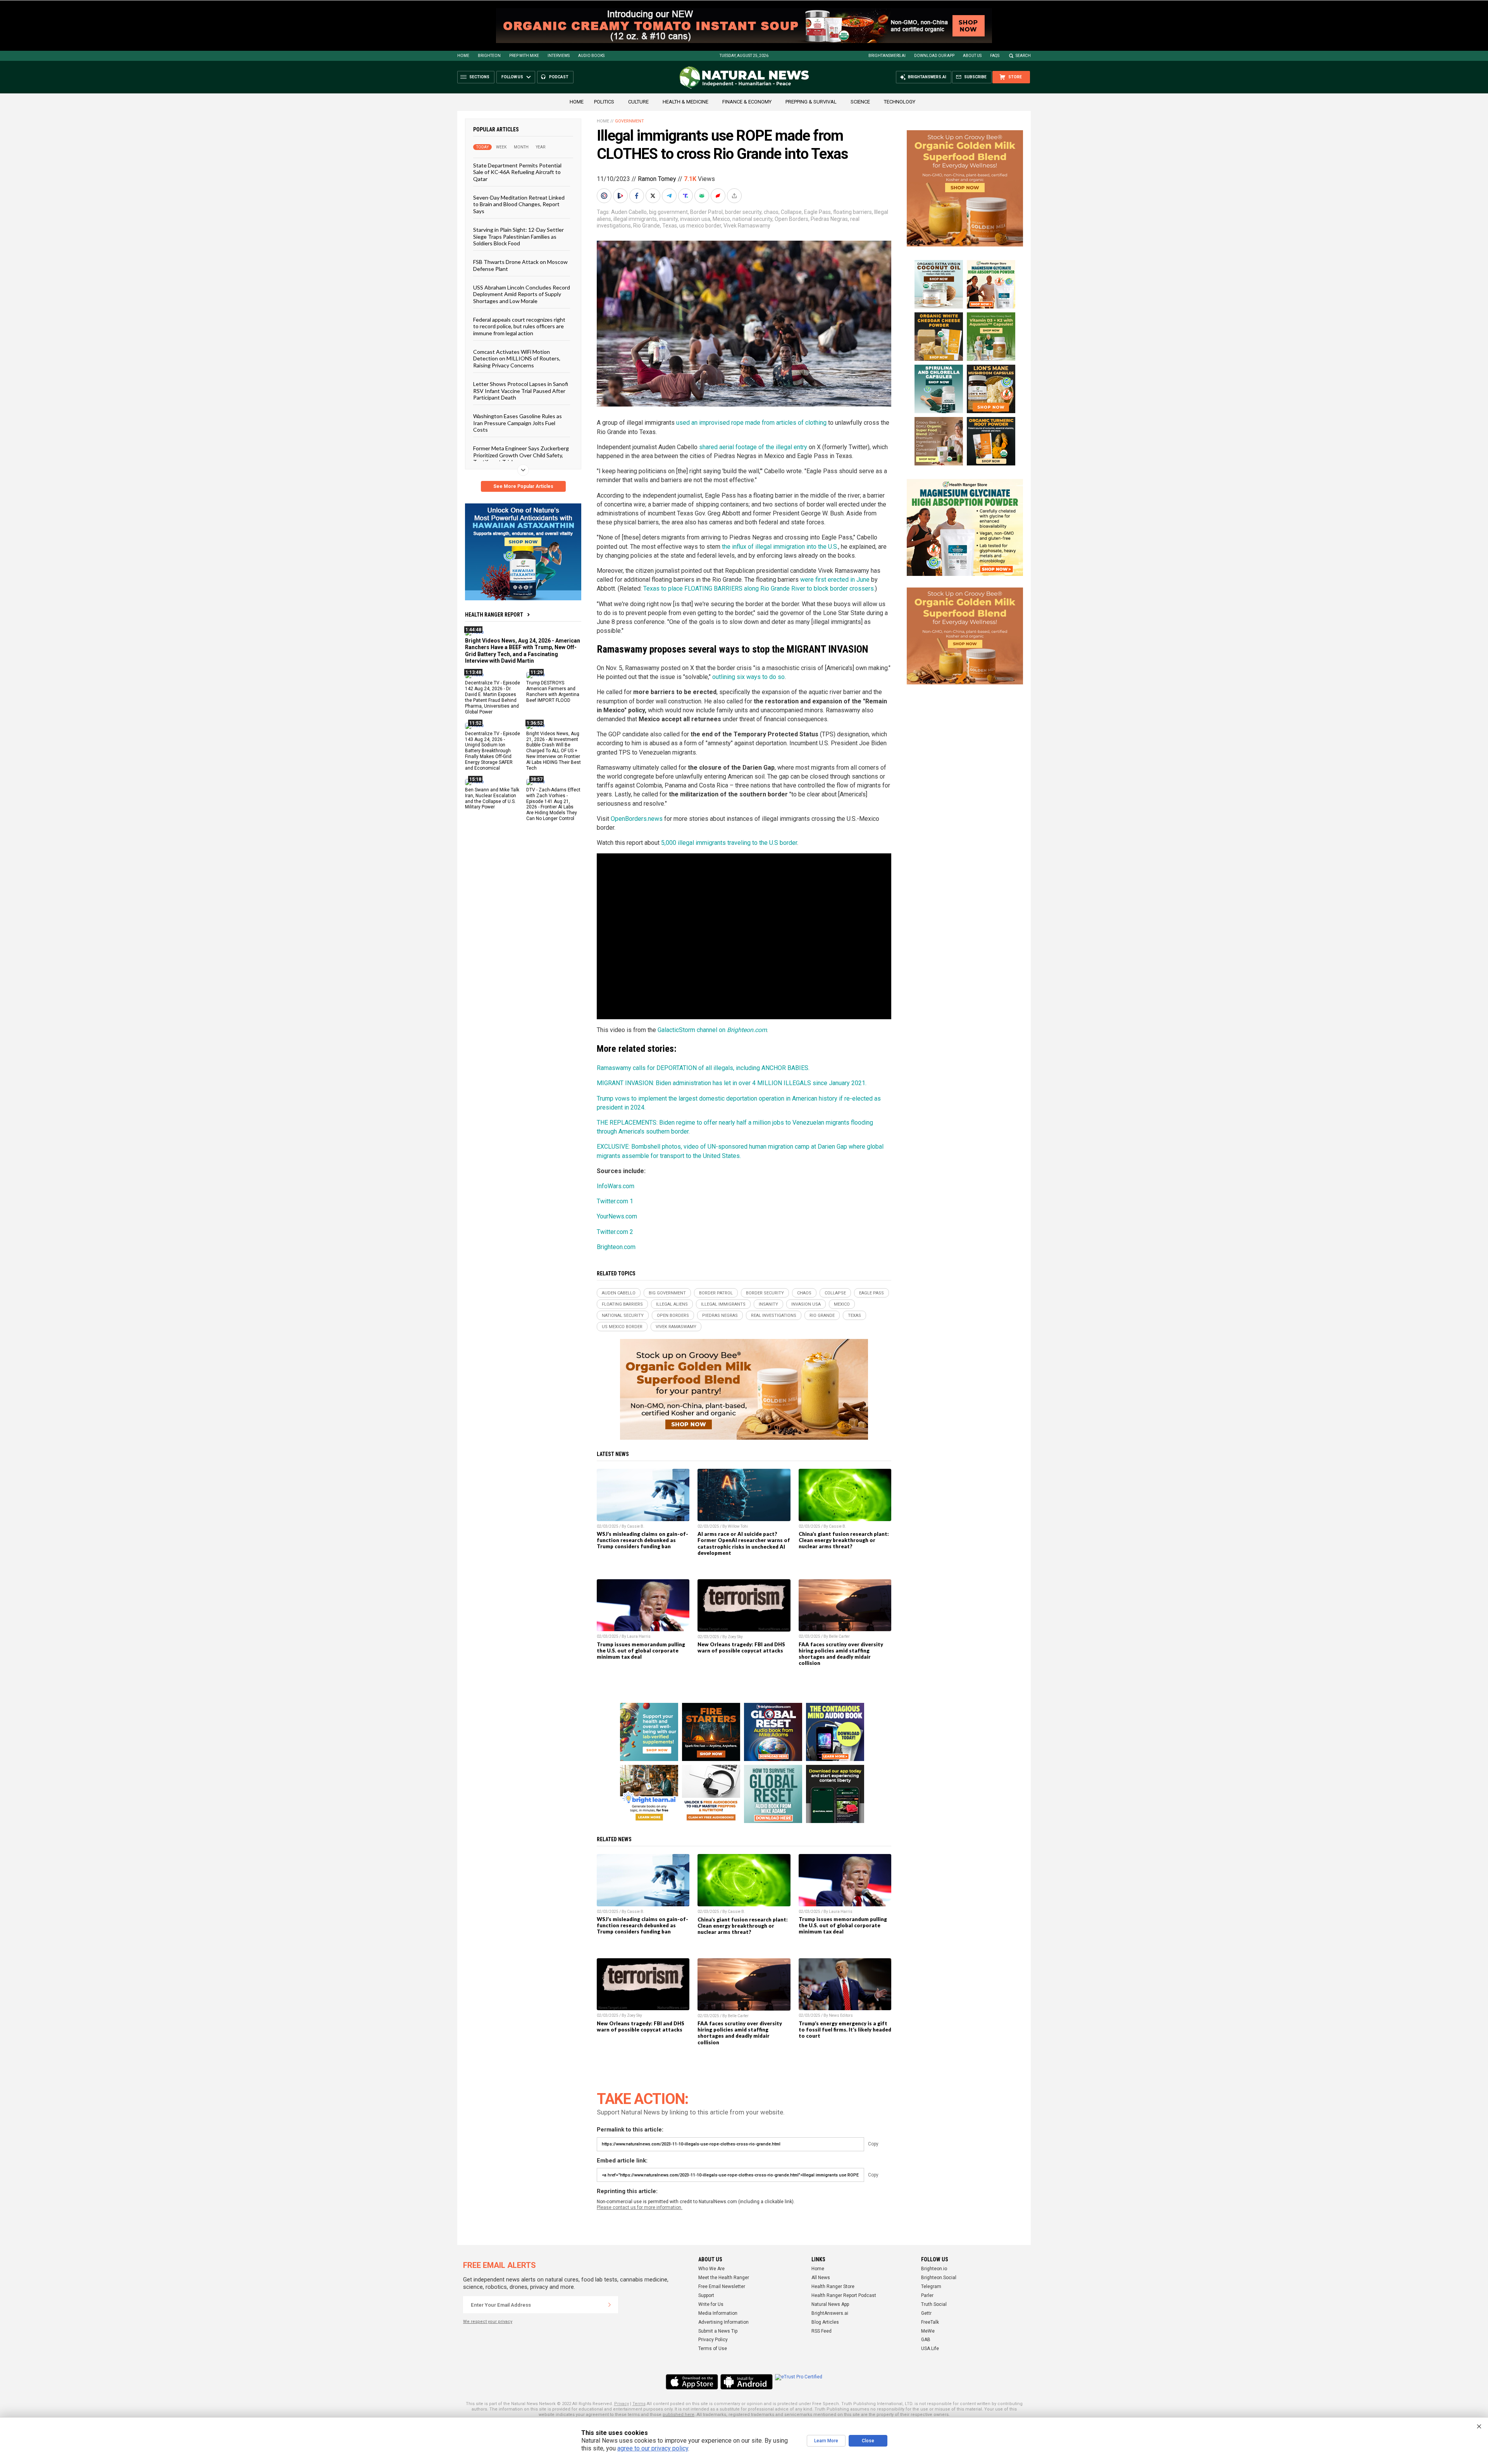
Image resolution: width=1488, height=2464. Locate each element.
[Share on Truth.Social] (686, 196)
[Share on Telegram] (670, 196)
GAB (926, 2340)
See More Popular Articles (523, 486)
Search (1023, 56)
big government (668, 212)
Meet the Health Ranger (724, 2278)
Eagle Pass (817, 212)
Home (463, 56)
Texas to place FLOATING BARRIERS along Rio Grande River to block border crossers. (759, 588)
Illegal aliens (672, 1304)
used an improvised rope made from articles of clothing (751, 423)
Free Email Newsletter (722, 2287)
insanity (668, 219)
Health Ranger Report (494, 615)
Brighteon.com (616, 1247)
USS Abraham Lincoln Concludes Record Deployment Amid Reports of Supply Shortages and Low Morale (522, 294)
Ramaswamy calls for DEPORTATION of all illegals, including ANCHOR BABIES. (703, 1068)
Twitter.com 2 (615, 1232)
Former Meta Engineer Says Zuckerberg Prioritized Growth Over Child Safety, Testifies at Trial (521, 455)
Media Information (718, 2313)
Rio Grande (647, 226)
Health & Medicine (685, 102)
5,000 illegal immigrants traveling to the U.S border (729, 843)
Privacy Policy (713, 2340)
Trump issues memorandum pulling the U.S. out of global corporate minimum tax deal (641, 1651)
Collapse (791, 212)
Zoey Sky (735, 1637)
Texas (670, 226)
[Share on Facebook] (637, 196)
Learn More (826, 2441)
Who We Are (711, 2269)
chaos (771, 212)
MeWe (928, 2331)
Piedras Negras (829, 219)
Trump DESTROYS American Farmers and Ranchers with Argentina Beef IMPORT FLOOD (553, 692)
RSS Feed (821, 2331)
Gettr (926, 2313)
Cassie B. (636, 1526)
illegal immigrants (635, 219)
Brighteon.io (934, 2269)
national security (752, 219)
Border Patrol (706, 212)
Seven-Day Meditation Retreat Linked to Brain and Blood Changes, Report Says (519, 204)
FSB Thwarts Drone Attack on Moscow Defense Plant (520, 265)
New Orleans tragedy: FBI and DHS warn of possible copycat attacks (741, 1647)
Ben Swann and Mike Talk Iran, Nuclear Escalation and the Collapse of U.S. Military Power (492, 798)
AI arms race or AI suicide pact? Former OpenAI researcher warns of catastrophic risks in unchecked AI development (744, 1543)
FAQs (995, 56)
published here (679, 2415)
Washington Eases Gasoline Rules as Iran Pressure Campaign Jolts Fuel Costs (518, 423)
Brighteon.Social (939, 2278)
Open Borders (791, 219)
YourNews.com (617, 1216)
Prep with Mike (524, 56)
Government (629, 121)
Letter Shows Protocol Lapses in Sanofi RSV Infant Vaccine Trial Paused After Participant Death (521, 391)
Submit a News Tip (718, 2331)
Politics (604, 102)
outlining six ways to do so (748, 677)
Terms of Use (713, 2349)
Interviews (559, 56)
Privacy (622, 2404)
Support (706, 2295)
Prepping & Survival (811, 102)
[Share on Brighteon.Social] (605, 196)
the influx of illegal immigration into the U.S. (780, 547)
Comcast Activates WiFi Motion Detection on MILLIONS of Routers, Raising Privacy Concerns (517, 358)
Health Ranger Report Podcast (844, 2295)
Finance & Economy (747, 102)
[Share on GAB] (703, 196)
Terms (639, 2404)
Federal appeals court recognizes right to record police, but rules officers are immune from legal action (519, 326)
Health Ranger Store (833, 2287)
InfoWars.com (616, 1186)
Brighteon (489, 56)
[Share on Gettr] (719, 196)
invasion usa (695, 219)
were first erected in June (835, 580)
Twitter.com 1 (615, 1201)
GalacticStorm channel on (712, 1030)
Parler (927, 2295)
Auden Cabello (629, 212)
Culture (638, 102)
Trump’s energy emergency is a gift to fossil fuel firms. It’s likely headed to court (845, 2030)
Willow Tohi (738, 1526)
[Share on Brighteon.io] (621, 196)
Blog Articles (825, 2322)
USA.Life (930, 2349)
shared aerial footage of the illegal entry (753, 447)
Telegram (931, 2287)
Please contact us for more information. (640, 2207)
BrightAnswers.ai (887, 56)
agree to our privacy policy (653, 2448)
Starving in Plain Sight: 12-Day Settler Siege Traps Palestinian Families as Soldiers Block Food (518, 236)
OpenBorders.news (637, 819)
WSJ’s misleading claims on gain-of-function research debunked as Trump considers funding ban (642, 1540)
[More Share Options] (735, 196)
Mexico (721, 219)
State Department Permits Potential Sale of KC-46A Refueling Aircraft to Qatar (517, 172)
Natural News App (830, 2304)
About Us (972, 56)
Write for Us (711, 2304)
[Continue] (610, 2305)
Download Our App (934, 56)
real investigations (774, 1316)
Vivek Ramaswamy (747, 226)
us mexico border (700, 226)
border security (743, 212)
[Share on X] (654, 196)
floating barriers (852, 212)
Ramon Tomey (657, 179)
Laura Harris (639, 1636)
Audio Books (591, 56)
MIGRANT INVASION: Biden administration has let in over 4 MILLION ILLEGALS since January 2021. (732, 1083)
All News (821, 2278)
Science (860, 102)
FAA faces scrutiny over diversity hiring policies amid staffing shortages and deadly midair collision (841, 1654)
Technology (900, 102)
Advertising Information (723, 2322)
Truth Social (934, 2304)
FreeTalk (930, 2322)
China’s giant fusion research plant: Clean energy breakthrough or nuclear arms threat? (844, 1540)
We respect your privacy (488, 2322)
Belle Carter (839, 1636)
